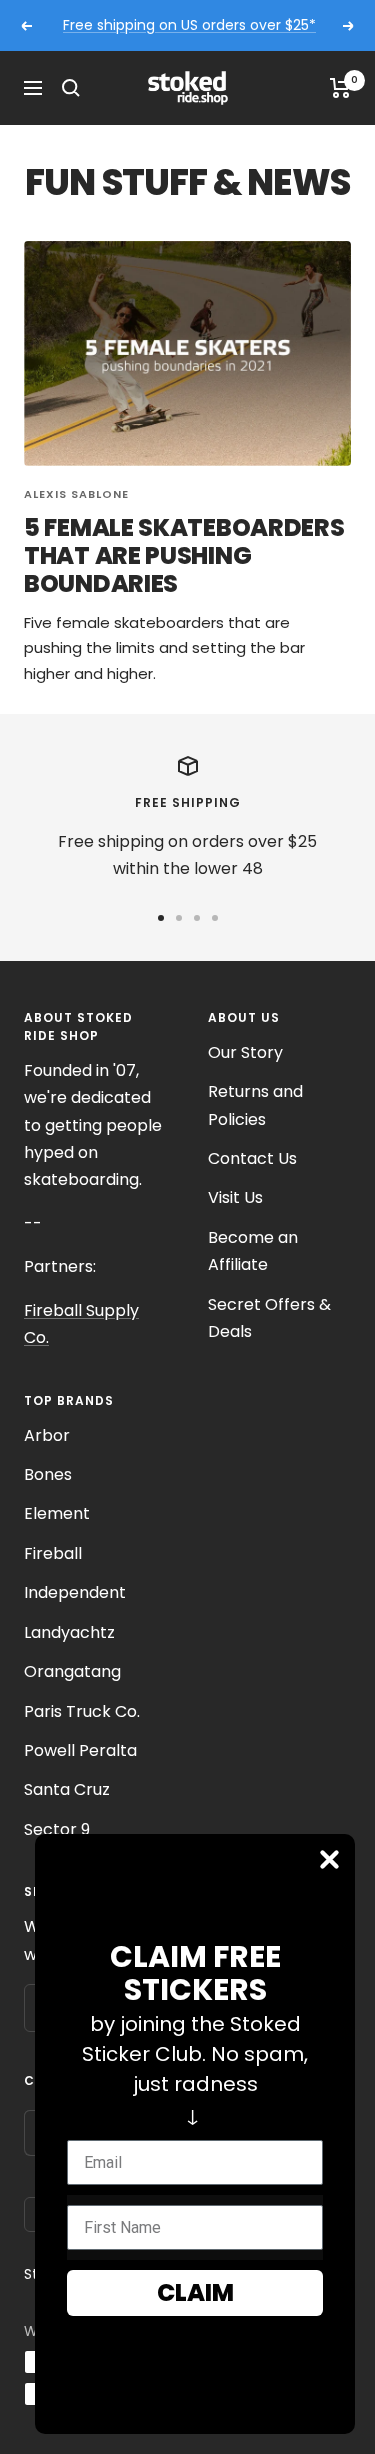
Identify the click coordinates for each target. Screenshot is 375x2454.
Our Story (245, 1052)
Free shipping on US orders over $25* (189, 25)
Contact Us (252, 1158)
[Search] (71, 88)
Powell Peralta (80, 1750)
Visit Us (235, 1197)
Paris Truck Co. (82, 1711)
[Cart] (340, 88)
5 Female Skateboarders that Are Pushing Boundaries (184, 555)
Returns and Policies (255, 1105)
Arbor (47, 1435)
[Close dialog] (329, 1859)
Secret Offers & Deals (269, 1318)
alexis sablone (76, 494)
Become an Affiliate (253, 1251)
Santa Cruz (67, 1789)
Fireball (53, 1553)
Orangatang (72, 1671)
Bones (48, 1474)
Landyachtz (69, 1632)
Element (57, 1513)
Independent (75, 1592)
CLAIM (195, 2292)
